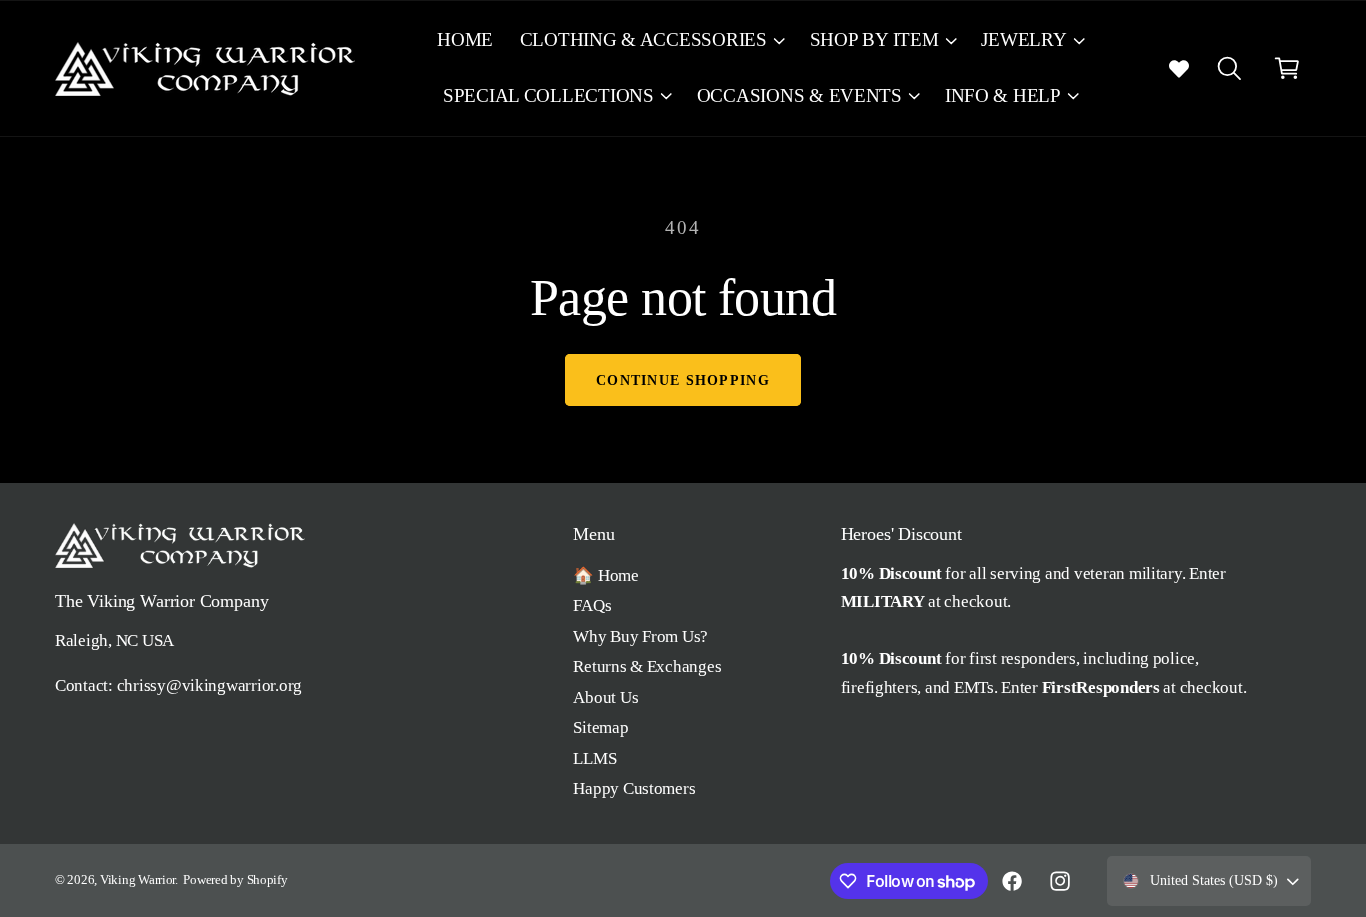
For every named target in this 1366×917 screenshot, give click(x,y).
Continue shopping (683, 380)
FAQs (592, 605)
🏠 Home (605, 575)
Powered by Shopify (235, 880)
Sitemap (600, 727)
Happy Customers (634, 788)
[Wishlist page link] (1179, 68)
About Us (605, 697)
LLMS (594, 758)
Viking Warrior (137, 880)
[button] (651, 40)
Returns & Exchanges (647, 666)
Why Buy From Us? (640, 636)
